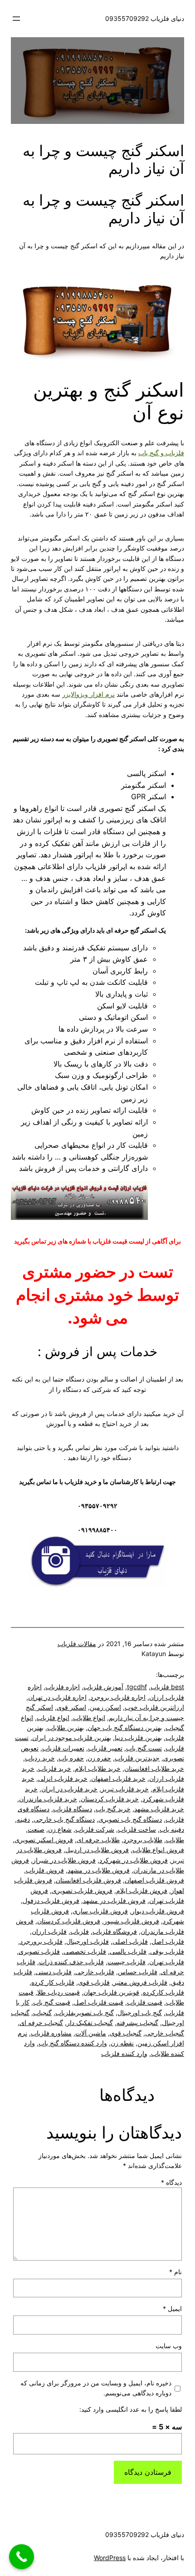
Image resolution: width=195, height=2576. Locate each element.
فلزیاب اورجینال (88, 1941)
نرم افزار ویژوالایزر (88, 694)
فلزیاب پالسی (128, 1951)
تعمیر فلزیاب (105, 1748)
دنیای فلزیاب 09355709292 (145, 18)
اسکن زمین (105, 1707)
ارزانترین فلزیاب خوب (154, 1707)
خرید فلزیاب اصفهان (118, 1778)
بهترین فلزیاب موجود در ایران (72, 1738)
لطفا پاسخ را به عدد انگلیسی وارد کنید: (131, 2409)
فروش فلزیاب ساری (100, 1911)
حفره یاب (71, 1758)
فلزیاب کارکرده (163, 1992)
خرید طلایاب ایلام (98, 1768)
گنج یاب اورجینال (140, 2013)
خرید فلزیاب (55, 1768)
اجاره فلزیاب (63, 1687)
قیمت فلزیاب (145, 2002)
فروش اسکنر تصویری (44, 1840)
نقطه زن (122, 2043)
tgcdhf (137, 1687)
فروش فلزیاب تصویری (82, 1890)
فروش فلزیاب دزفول (51, 1900)
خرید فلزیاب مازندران (48, 1799)
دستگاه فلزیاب (73, 1809)
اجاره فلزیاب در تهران (57, 1697)
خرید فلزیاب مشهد (159, 1809)
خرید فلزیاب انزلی (63, 1778)
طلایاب (175, 1840)
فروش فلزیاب (45, 1870)
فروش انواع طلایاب (158, 1850)
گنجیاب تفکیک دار (90, 2023)
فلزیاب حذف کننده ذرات (71, 1962)
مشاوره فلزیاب (51, 2033)
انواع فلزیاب (53, 1718)
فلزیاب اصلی (130, 1941)
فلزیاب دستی (54, 1972)
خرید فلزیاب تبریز (125, 1789)
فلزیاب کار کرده (53, 1982)
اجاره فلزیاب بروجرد (118, 1697)
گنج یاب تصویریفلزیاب (85, 2013)
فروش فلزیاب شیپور (132, 1921)
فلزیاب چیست (127, 1962)
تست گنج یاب (144, 1748)
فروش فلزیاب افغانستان (88, 1880)
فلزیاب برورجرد (41, 1941)
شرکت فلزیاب (95, 1829)
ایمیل (172, 2308)
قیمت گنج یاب (52, 2002)
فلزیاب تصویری (39, 1951)
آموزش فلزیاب (103, 1687)
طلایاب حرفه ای (98, 1840)
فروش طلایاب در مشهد (99, 1870)
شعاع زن (60, 1829)
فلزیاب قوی (94, 1982)
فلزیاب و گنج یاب (161, 453)
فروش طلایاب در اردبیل (97, 1850)
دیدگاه (171, 2182)
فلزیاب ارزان (49, 1931)
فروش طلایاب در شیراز (64, 1860)
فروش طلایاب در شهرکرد (134, 1860)
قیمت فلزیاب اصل (99, 2002)
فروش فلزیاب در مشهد (114, 1900)
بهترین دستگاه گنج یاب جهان (125, 1728)
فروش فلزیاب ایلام (142, 1890)
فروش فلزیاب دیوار (158, 1911)
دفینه (23, 1819)
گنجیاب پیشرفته (137, 2023)
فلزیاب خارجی (95, 1972)
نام (175, 2272)
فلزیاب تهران (167, 1962)
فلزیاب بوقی (167, 1951)
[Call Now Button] (22, 2557)
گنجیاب (42, 2013)
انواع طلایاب (89, 1718)
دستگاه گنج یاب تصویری (130, 1819)
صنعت (36, 1829)
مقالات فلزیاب (77, 1644)
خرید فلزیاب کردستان (110, 1799)
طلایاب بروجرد (143, 1840)
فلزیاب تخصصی (85, 1951)
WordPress (110, 2558)
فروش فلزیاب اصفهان (154, 1880)
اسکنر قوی (71, 1707)
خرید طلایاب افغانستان (154, 1768)
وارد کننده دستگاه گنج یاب (73, 2043)
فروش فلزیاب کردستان (69, 1921)
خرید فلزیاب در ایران (69, 1789)
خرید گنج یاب (113, 1809)
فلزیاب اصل (168, 1941)
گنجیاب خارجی (165, 2033)
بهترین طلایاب (66, 1728)
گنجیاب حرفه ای (41, 2023)
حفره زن (99, 1758)
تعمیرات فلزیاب (63, 1748)
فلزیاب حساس (138, 1972)
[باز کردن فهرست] (16, 19)
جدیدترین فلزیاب (137, 1758)
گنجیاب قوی (126, 2033)
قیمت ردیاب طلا (58, 1992)
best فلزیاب (167, 1687)
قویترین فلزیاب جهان (111, 1992)
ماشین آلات (91, 2033)
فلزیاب (80, 1931)
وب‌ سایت (169, 2346)
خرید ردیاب (40, 1758)
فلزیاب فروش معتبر (140, 1982)
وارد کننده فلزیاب (124, 2053)
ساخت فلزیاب (137, 1829)
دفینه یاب (172, 1829)
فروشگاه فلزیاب (115, 1931)
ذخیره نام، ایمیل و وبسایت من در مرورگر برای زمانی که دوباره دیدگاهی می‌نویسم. (96, 2388)
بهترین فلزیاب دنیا (138, 1738)
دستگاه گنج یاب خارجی (64, 1819)
